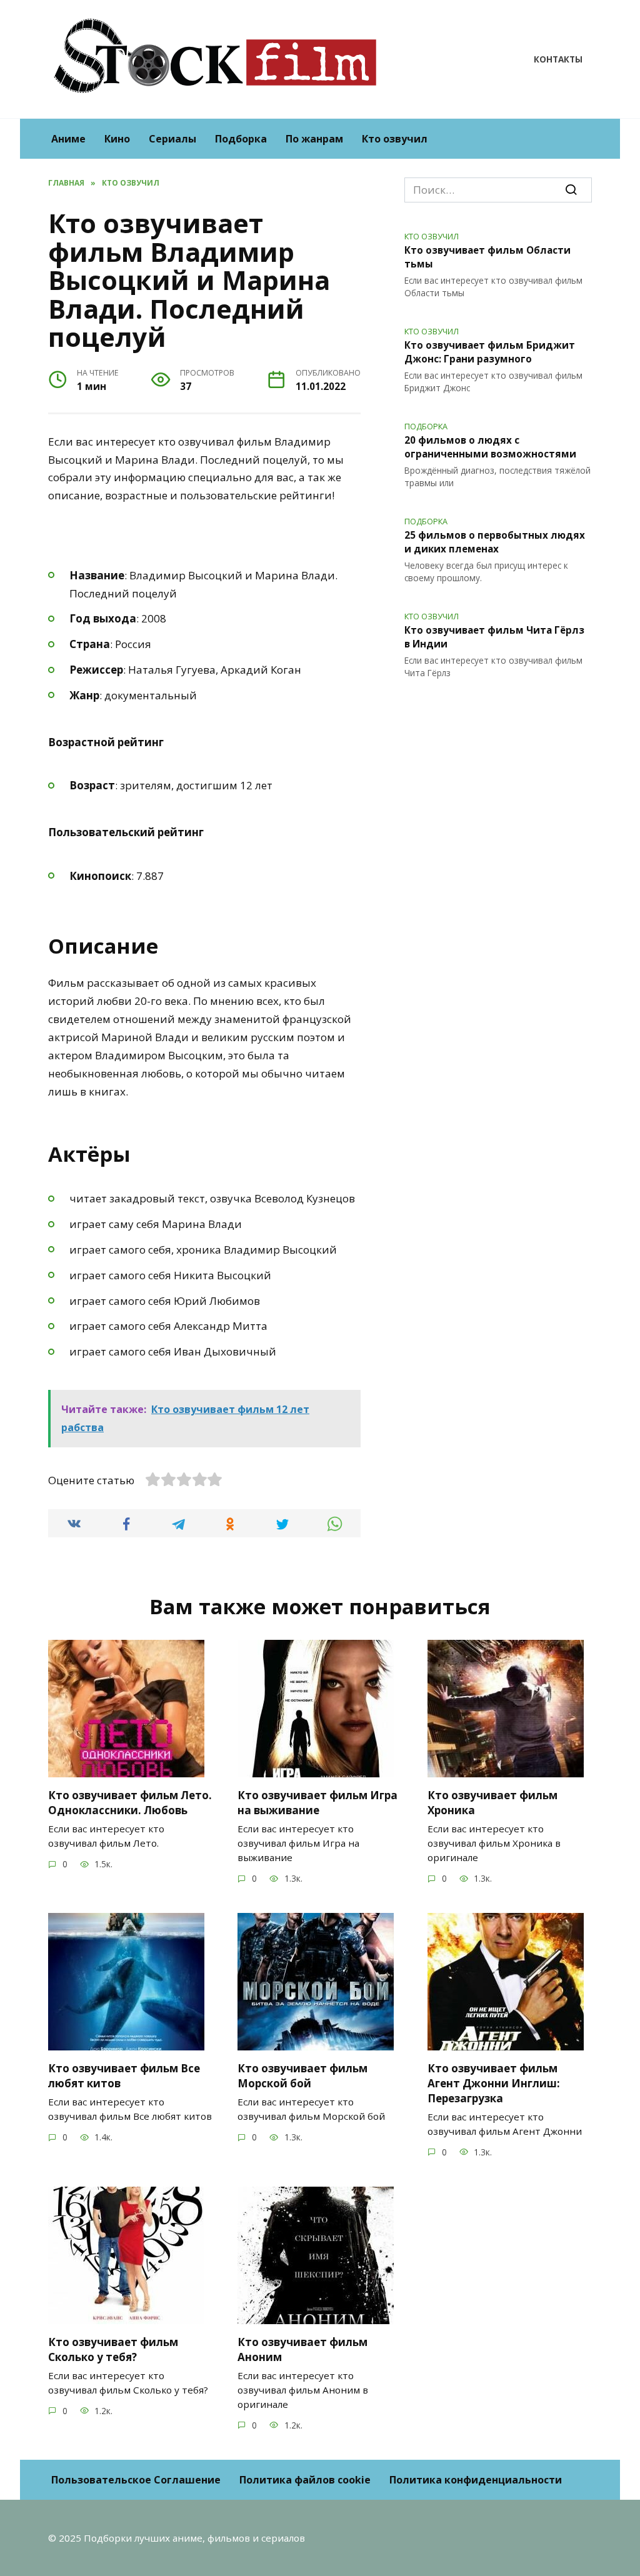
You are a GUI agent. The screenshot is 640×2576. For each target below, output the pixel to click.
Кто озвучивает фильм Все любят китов (124, 2076)
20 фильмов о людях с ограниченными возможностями (490, 447)
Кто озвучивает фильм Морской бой (302, 2076)
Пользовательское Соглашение (136, 2480)
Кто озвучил (395, 139)
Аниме (68, 139)
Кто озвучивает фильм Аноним (302, 2349)
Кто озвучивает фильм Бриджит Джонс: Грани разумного (490, 352)
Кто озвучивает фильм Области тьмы (487, 257)
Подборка (241, 139)
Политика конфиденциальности (476, 2480)
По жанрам (314, 139)
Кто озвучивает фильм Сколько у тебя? (113, 2349)
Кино (117, 139)
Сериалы (172, 139)
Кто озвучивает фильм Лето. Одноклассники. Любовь (130, 1803)
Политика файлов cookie (305, 2480)
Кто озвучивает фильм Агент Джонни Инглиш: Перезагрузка (494, 2083)
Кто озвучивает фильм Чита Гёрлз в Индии (494, 637)
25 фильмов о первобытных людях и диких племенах (495, 542)
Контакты (558, 59)
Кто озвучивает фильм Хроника (492, 1803)
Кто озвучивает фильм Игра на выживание (317, 1803)
